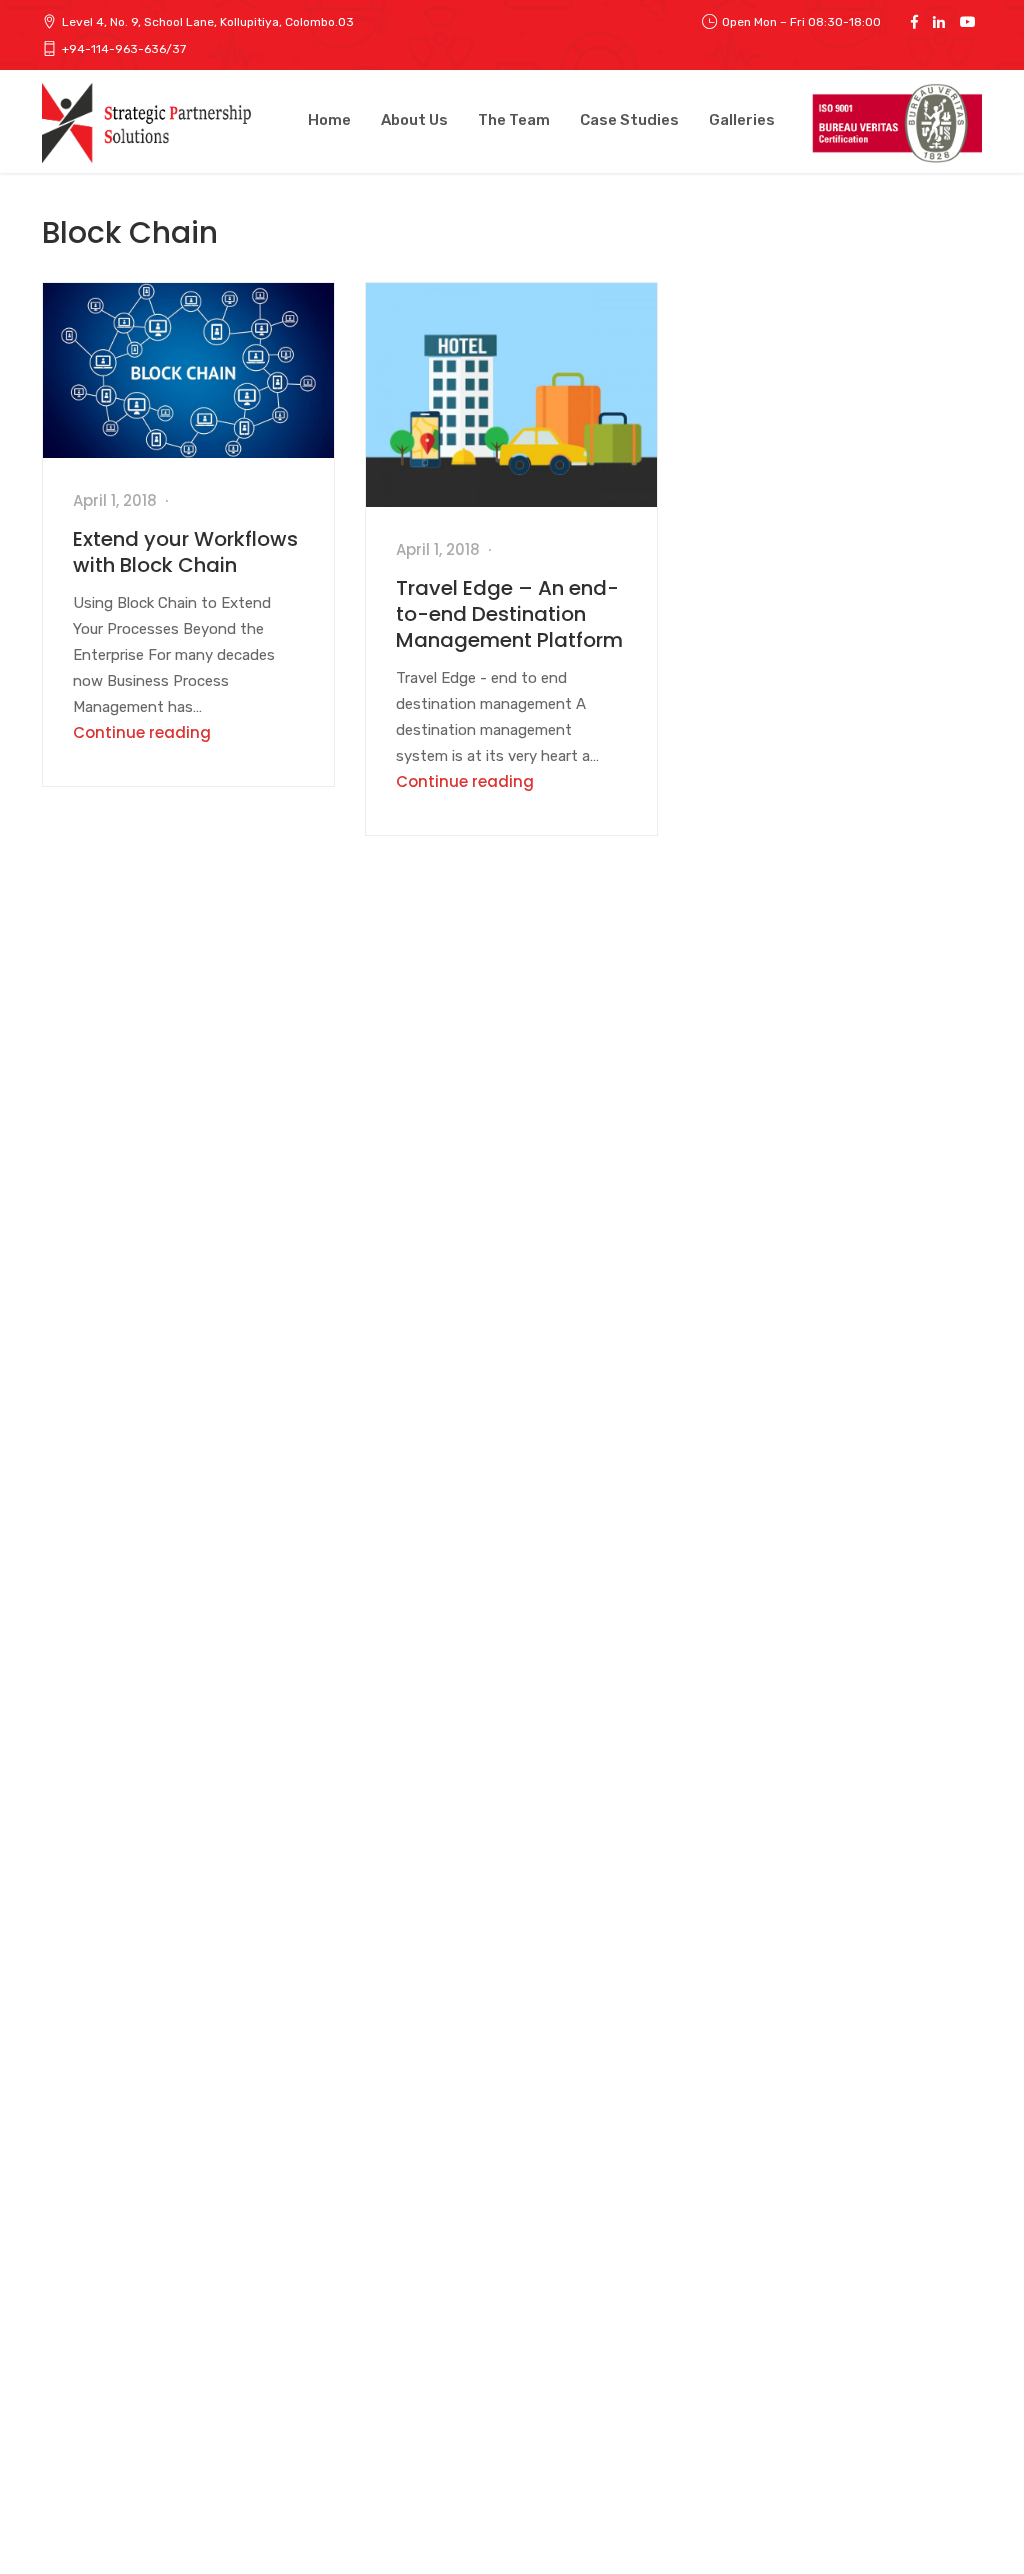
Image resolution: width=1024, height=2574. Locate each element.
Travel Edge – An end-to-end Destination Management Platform (509, 614)
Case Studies (629, 120)
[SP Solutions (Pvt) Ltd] (150, 123)
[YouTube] (968, 22)
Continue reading (142, 732)
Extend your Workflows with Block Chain (185, 552)
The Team (514, 120)
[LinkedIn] (939, 22)
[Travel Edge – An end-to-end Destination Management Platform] (511, 395)
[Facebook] (914, 22)
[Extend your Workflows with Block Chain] (188, 370)
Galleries (742, 120)
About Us (414, 120)
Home (329, 120)
